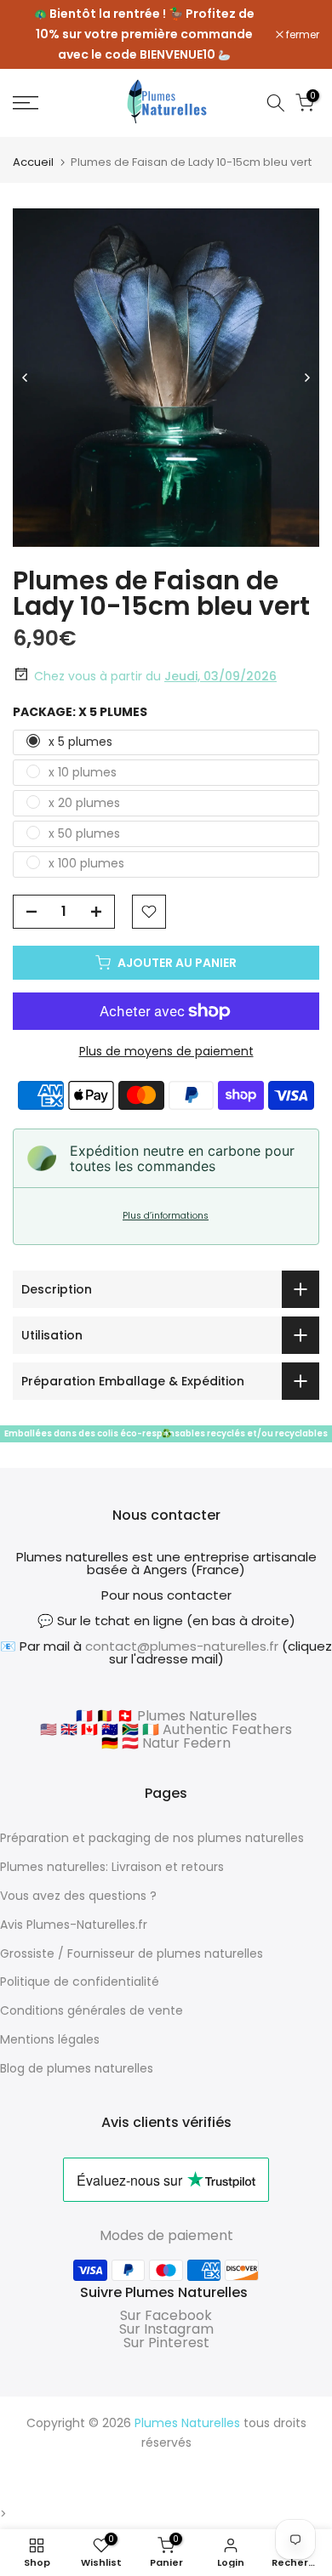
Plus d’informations (166, 1216)
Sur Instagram (166, 2329)
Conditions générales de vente (92, 2010)
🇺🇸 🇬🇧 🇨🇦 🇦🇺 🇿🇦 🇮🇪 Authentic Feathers (166, 1729)
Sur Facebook (166, 2315)
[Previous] (26, 378)
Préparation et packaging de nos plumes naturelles (152, 1838)
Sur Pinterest (166, 2343)
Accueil (33, 162)
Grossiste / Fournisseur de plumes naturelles (132, 1953)
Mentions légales (50, 2039)
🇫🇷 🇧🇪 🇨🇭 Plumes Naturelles (166, 1716)
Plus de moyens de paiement (166, 1051)
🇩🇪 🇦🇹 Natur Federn (166, 1743)
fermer (301, 35)
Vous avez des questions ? (78, 1896)
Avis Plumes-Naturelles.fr (74, 1925)
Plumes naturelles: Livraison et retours (112, 1867)
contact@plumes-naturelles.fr (182, 1646)
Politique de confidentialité (80, 1982)
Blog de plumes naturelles (77, 2068)
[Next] (306, 378)
